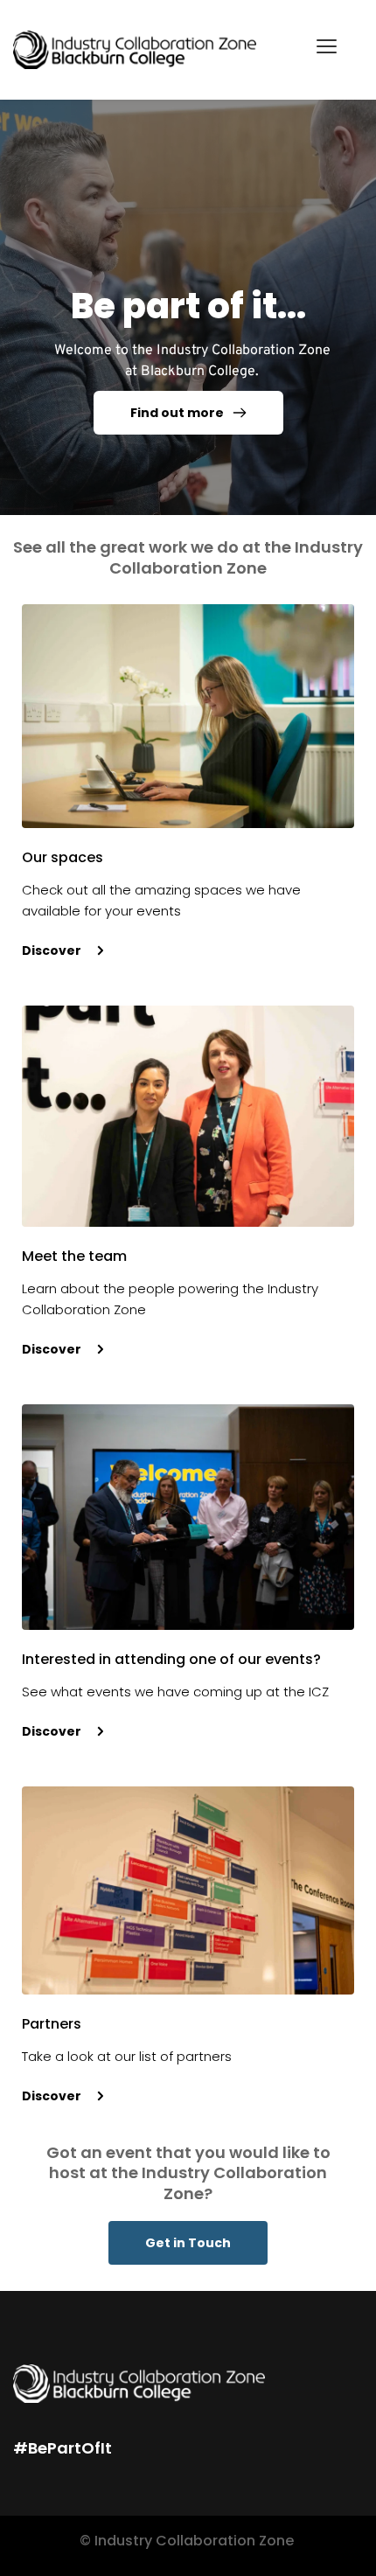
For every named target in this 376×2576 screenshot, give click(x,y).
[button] (327, 46)
